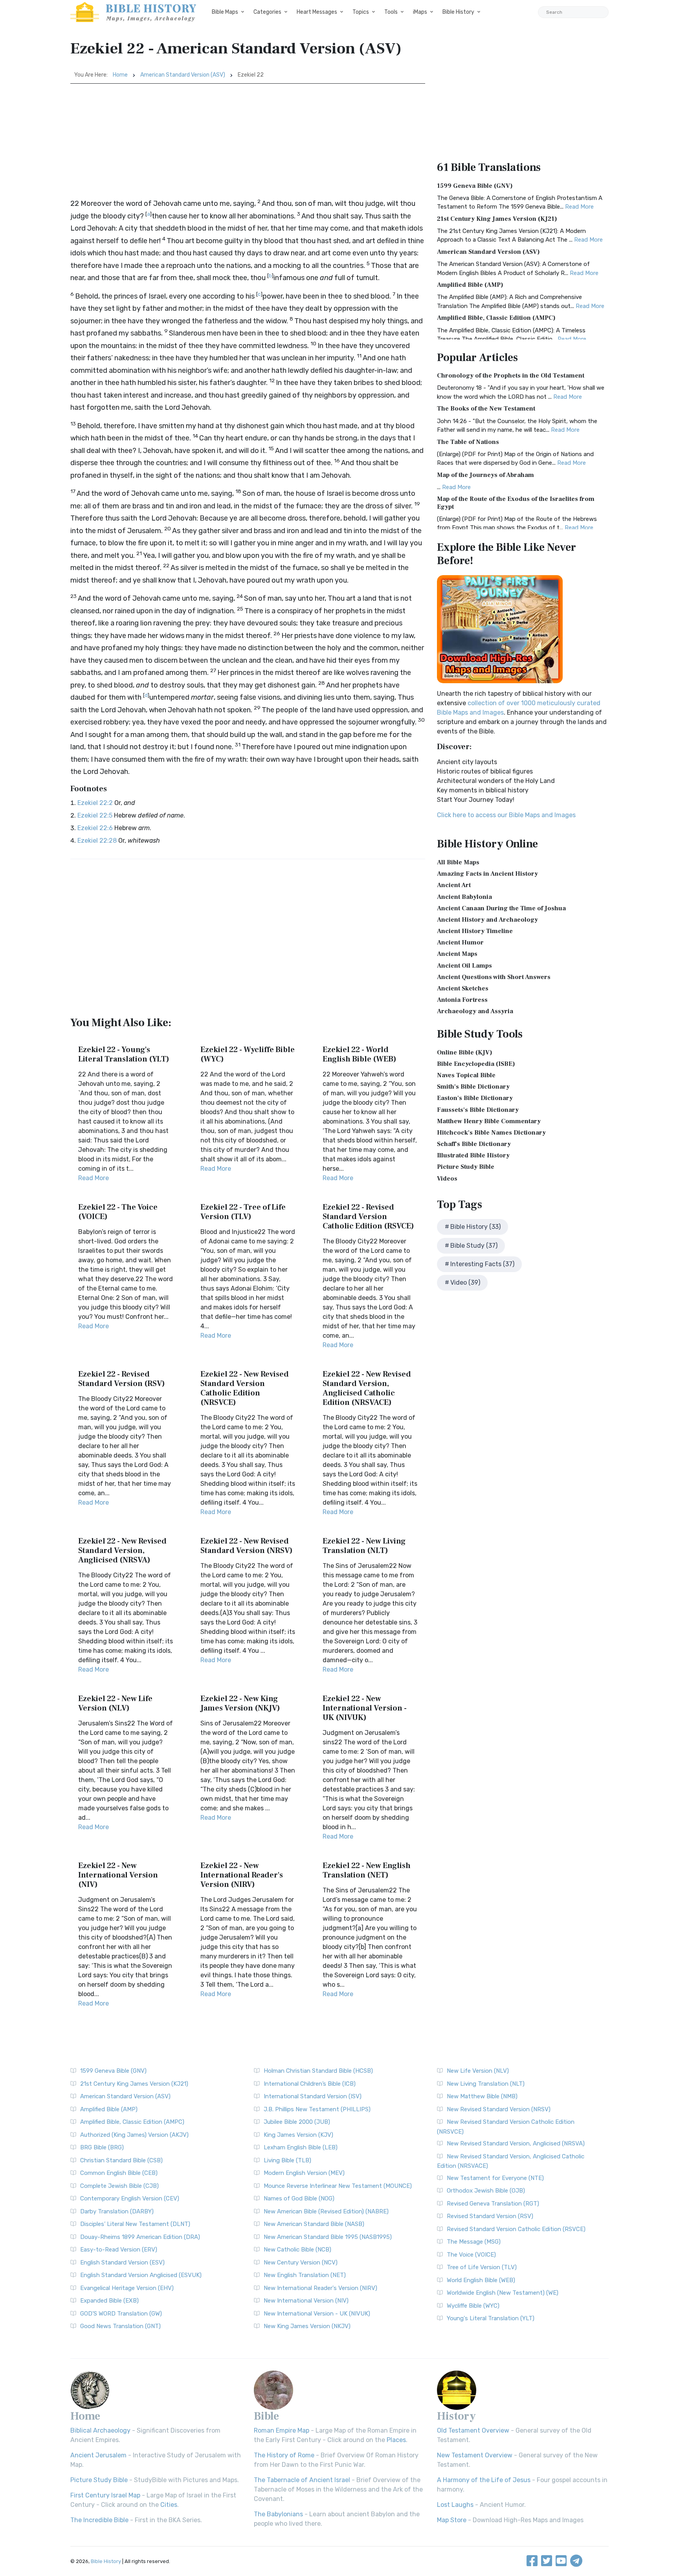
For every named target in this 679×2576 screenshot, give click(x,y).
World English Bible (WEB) (481, 2280)
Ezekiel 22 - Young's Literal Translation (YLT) (124, 1054)
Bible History (458, 12)
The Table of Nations (468, 442)
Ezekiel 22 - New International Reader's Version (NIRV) (242, 1875)
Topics (361, 12)
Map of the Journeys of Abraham (485, 475)
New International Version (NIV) (306, 2301)
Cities (169, 2505)
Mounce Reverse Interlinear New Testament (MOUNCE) (338, 2186)
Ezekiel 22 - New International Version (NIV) (118, 1875)
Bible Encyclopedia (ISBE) (476, 1064)
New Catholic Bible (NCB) (297, 2250)
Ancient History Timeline (475, 931)
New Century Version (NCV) (301, 2262)
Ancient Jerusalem (98, 2455)
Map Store (452, 2520)
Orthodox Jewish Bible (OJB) (486, 2191)
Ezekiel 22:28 (97, 841)
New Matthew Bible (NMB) (482, 2096)
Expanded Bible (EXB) (109, 2301)
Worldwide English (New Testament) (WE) (503, 2293)
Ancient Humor (460, 942)
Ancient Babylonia (464, 897)
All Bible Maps (458, 862)
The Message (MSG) (474, 2242)
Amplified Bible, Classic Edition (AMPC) (496, 318)
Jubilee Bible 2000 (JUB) (297, 2122)
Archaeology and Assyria (475, 1011)
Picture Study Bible (466, 1167)
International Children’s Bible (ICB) (310, 2084)
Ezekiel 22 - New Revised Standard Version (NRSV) (247, 1546)
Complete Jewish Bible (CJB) (119, 2186)
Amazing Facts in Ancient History (487, 874)
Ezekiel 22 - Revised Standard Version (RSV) (122, 1379)
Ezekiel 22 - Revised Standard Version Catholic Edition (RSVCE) (368, 1217)
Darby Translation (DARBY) (117, 2211)
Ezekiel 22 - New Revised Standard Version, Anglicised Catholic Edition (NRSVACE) (367, 1388)
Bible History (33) (475, 1227)
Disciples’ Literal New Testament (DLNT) (135, 2224)
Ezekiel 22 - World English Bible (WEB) (360, 1054)
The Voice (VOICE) (471, 2255)
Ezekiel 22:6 (95, 828)
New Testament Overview (475, 2455)
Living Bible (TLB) (287, 2160)
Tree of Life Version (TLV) (482, 2267)
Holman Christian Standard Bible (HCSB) (318, 2071)
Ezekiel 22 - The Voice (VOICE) (118, 1212)
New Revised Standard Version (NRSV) (499, 2109)
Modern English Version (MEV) (304, 2173)
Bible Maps (225, 12)
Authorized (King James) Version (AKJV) (134, 2135)
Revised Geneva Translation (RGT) (493, 2204)
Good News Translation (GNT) (120, 2326)
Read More (94, 1178)
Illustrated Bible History (473, 1155)
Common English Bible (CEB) (119, 2173)
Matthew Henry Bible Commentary (489, 1121)
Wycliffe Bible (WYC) (473, 2306)
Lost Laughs (455, 2505)
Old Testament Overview (473, 2430)
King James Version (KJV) (298, 2135)
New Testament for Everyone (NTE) (495, 2178)
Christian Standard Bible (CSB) (121, 2160)
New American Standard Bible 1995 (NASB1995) (328, 2237)
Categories (267, 12)
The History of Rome (284, 2455)
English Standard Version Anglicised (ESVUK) (141, 2275)
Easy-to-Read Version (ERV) (119, 2250)
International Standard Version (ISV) (313, 2096)
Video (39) (465, 1282)
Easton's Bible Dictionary (475, 1098)
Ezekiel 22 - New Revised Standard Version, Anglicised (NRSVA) (122, 1551)
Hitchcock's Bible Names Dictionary (491, 1133)
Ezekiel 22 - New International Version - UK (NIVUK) (365, 1708)
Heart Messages (317, 12)
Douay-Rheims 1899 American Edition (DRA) (140, 2237)
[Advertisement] (248, 143)
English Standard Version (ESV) (122, 2262)
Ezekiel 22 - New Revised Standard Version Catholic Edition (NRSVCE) (245, 1388)
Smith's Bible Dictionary (473, 1087)
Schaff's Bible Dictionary (474, 1144)
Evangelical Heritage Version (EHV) (127, 2288)
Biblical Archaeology (100, 2430)
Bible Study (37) (474, 1246)
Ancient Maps (457, 954)
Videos (447, 1179)
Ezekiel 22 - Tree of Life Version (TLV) (243, 1212)
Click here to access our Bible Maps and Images (506, 815)
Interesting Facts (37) (482, 1264)
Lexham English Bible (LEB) (301, 2147)
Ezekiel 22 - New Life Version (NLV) (115, 1703)
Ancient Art (454, 885)
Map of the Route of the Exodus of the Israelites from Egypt (516, 503)
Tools (391, 12)
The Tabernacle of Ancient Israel (302, 2480)
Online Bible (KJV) (465, 1052)
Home (120, 75)
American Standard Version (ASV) (183, 75)
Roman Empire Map (282, 2430)
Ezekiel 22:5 (95, 815)
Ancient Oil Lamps (464, 966)
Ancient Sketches (463, 988)
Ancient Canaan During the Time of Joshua (501, 908)
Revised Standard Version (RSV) (490, 2216)
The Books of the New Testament (486, 409)
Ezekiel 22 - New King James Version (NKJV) (240, 1703)
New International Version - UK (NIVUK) (317, 2314)
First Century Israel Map (105, 2495)
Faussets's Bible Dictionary (478, 1110)
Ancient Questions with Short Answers (494, 977)
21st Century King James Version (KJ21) (497, 219)
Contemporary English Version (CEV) (130, 2198)
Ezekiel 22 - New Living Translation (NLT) (364, 1546)
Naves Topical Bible (466, 1075)
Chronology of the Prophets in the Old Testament (511, 376)
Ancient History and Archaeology (487, 920)
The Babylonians (278, 2514)
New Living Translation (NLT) (486, 2084)
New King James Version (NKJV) (307, 2326)
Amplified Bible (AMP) (470, 285)
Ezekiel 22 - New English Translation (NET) (367, 1870)
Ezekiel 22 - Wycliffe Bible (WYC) (248, 1054)
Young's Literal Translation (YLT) (491, 2318)
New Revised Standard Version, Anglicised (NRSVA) (516, 2143)
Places (396, 2440)
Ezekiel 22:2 (95, 803)
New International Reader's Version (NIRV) (320, 2288)
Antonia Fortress (462, 1000)
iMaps (420, 12)
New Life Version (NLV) (478, 2071)
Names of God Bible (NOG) (299, 2198)
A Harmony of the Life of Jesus (484, 2480)
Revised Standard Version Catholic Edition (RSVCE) (516, 2229)
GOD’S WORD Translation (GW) (121, 2314)
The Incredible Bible (99, 2520)
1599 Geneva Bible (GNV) (475, 186)
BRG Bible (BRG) (102, 2147)
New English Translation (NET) (305, 2275)
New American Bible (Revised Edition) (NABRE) (326, 2211)
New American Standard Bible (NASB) (314, 2224)
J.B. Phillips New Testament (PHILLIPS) (317, 2109)
